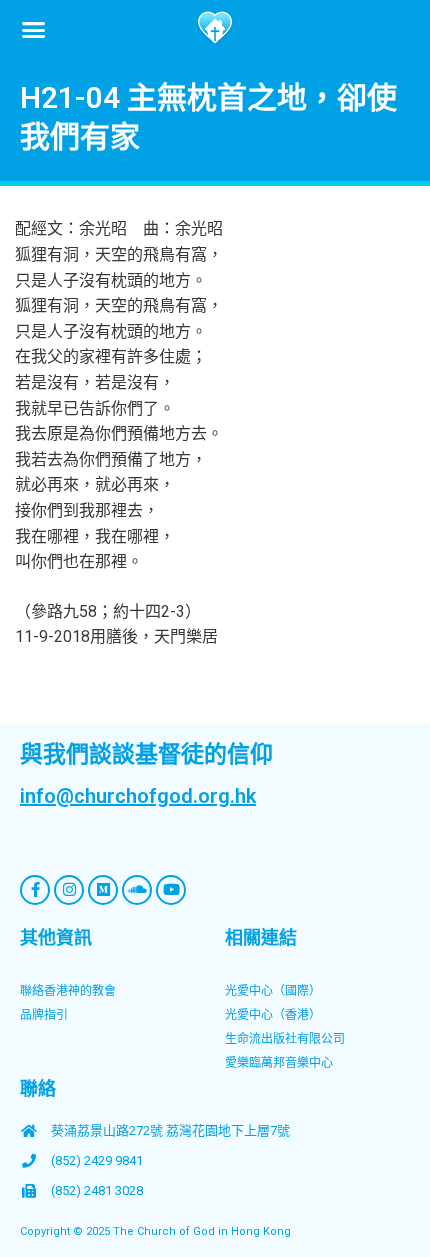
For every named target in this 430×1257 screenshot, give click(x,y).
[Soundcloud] (137, 890)
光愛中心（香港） (273, 1015)
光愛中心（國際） (273, 991)
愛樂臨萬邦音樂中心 (279, 1063)
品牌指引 (44, 1015)
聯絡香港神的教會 (68, 991)
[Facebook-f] (35, 890)
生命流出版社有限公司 (285, 1039)
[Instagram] (69, 890)
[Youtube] (171, 890)
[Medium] (103, 890)
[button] (34, 29)
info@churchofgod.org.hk (138, 796)
